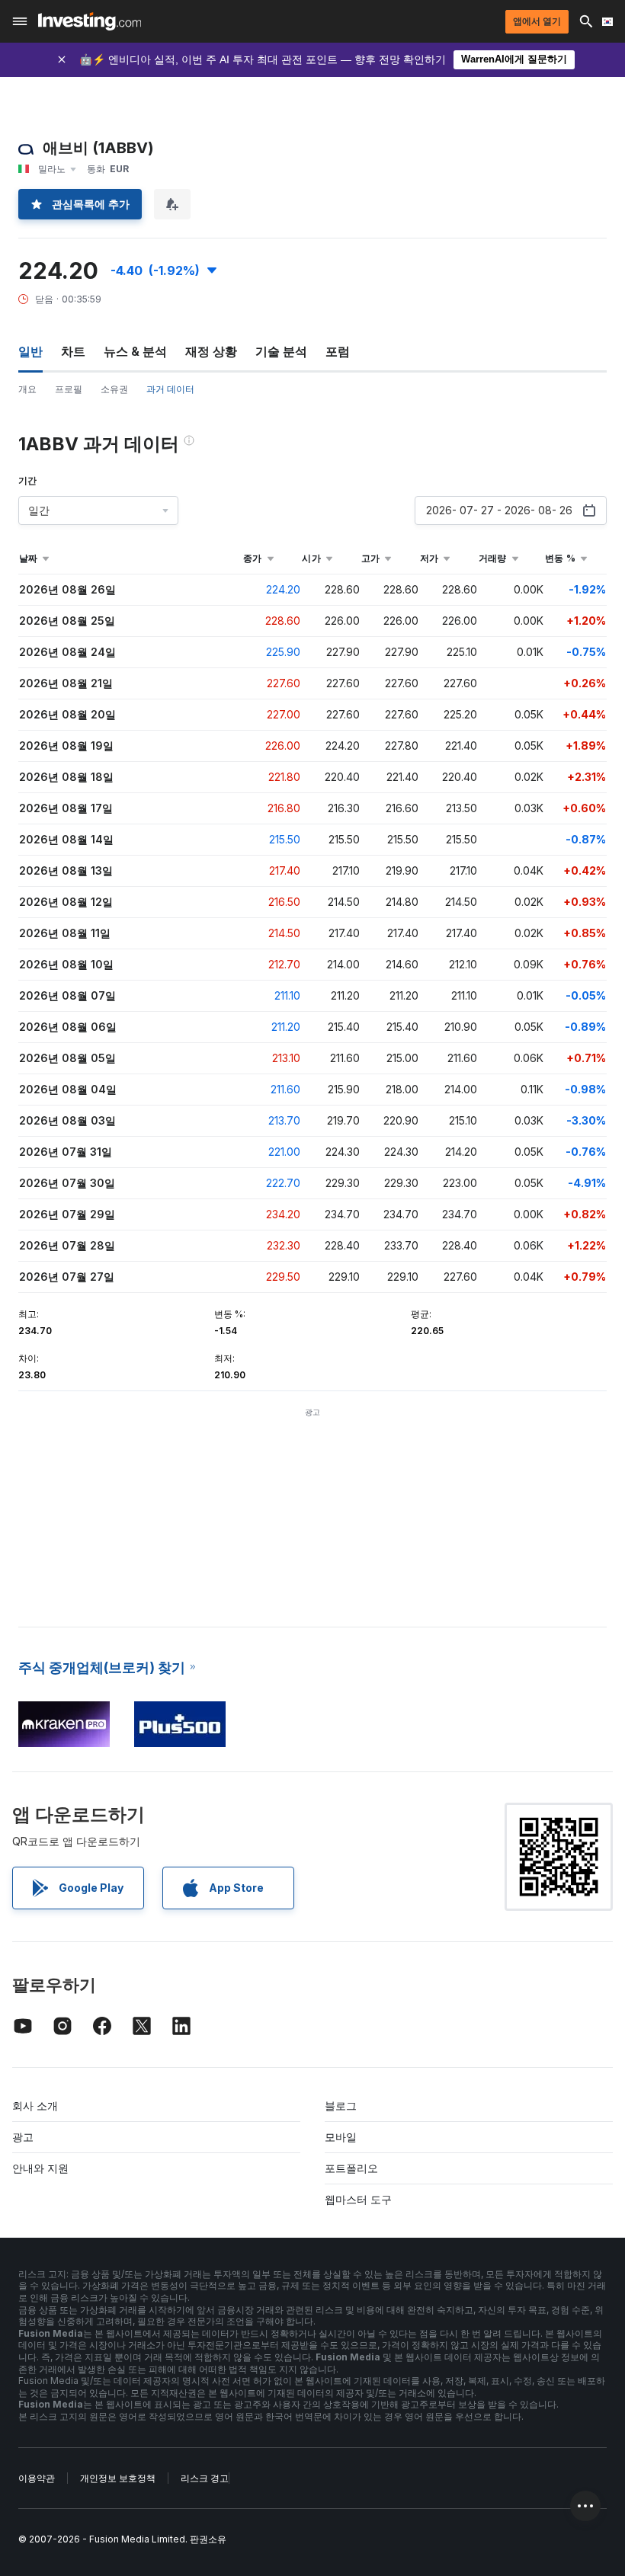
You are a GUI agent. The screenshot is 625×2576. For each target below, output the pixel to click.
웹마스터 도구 (358, 2199)
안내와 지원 (40, 2168)
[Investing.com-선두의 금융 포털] (90, 21)
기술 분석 (281, 351)
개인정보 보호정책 (118, 2478)
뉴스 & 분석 (135, 351)
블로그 (341, 2106)
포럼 (338, 351)
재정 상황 (211, 351)
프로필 (69, 389)
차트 (73, 351)
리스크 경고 (205, 2478)
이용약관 (37, 2478)
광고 (23, 2137)
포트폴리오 (351, 2168)
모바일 (341, 2137)
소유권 (114, 389)
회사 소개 (35, 2106)
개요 (27, 389)
